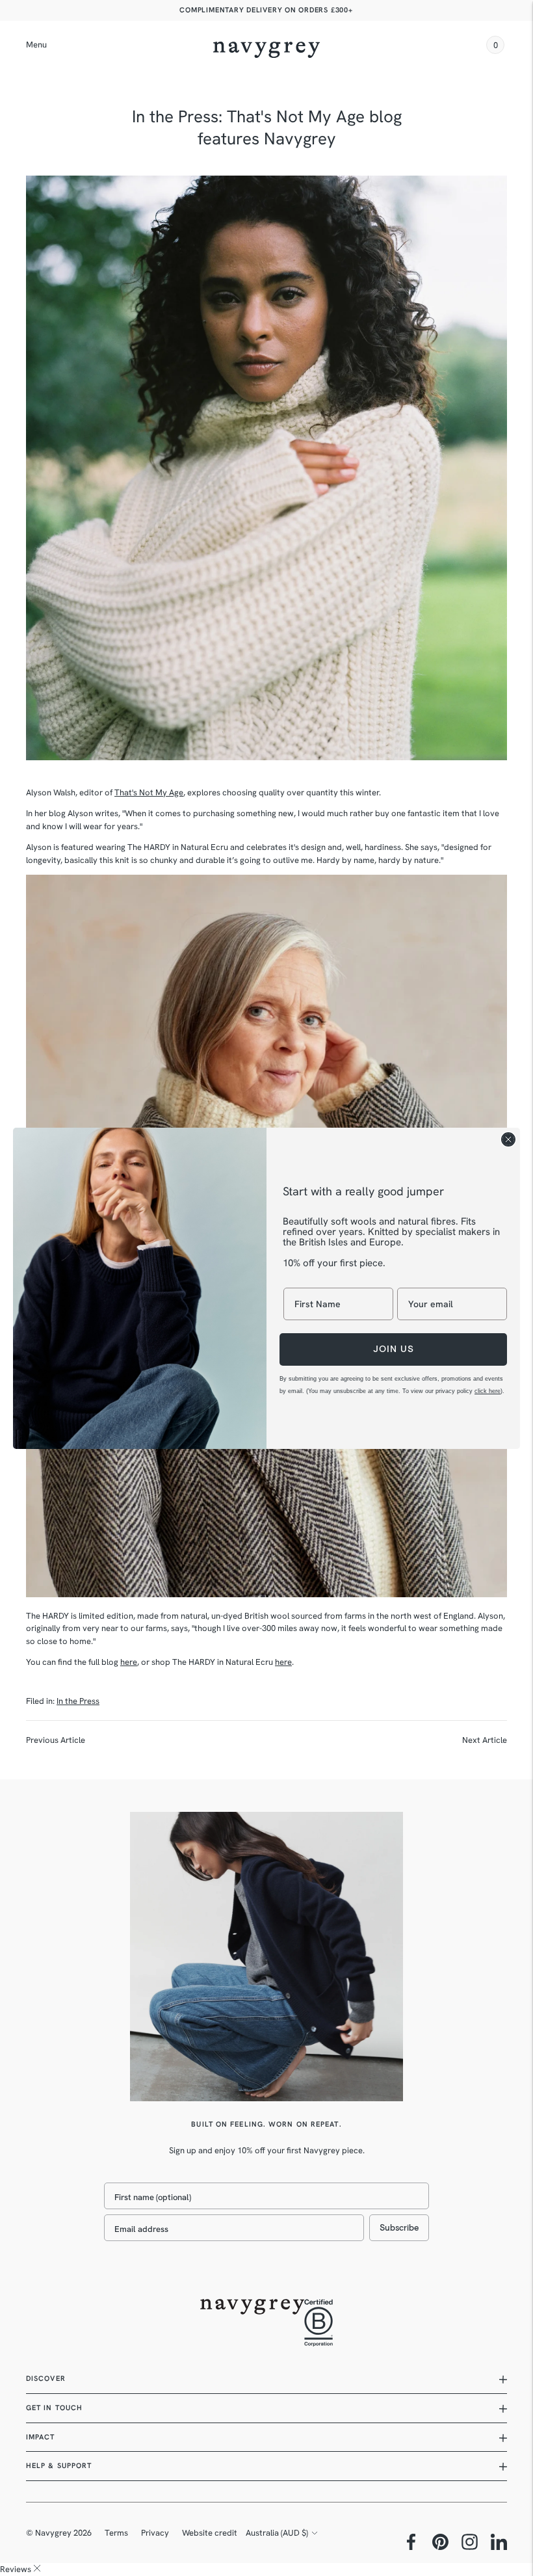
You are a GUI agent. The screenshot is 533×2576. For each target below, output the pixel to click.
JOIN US (394, 1349)
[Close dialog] (508, 1139)
